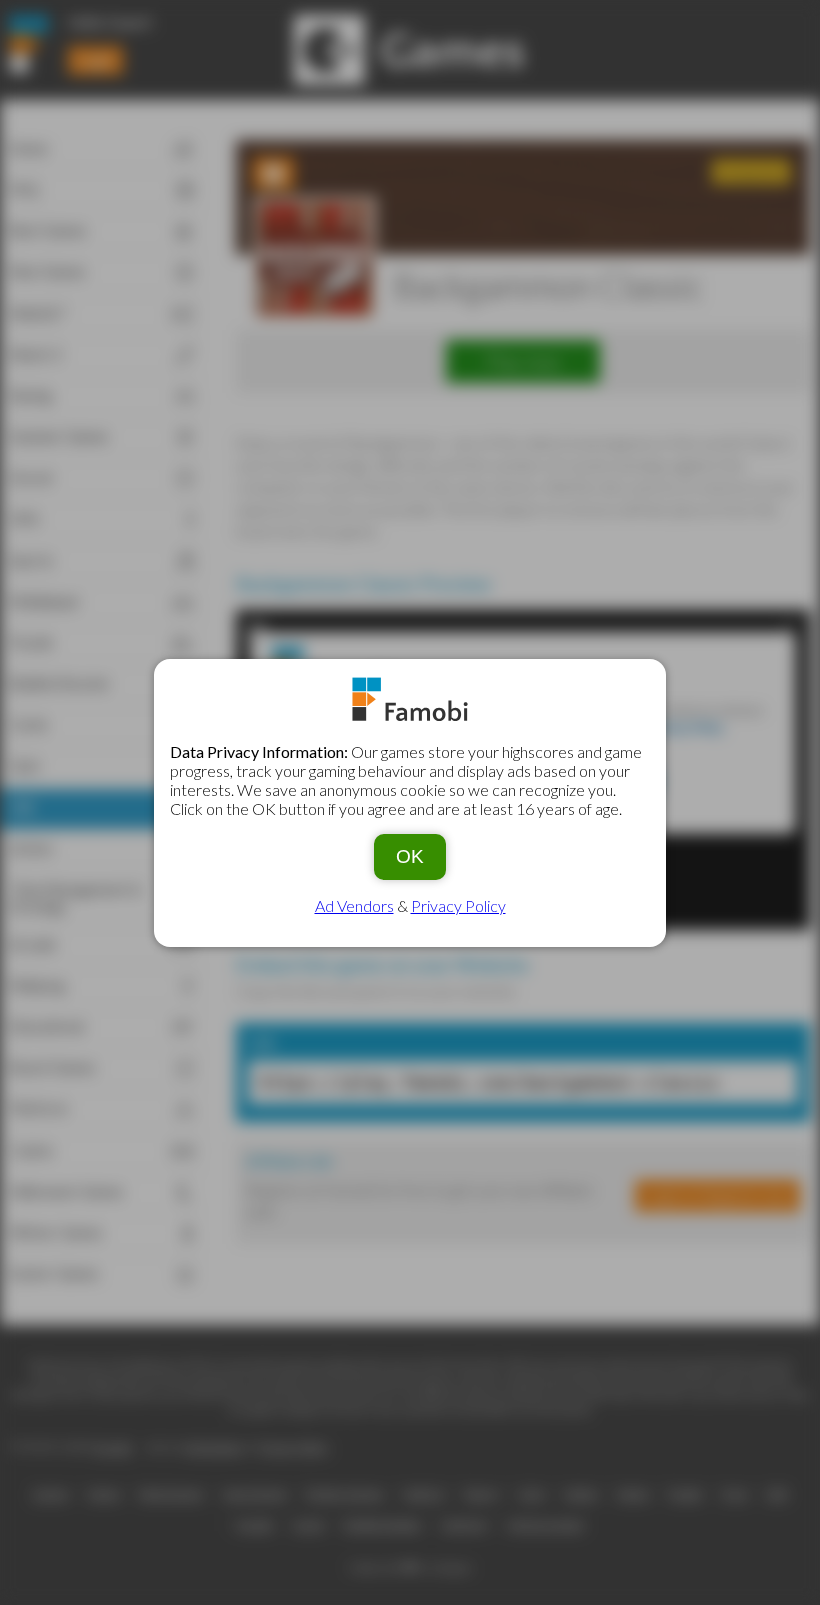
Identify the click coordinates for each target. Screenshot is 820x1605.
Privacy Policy (458, 905)
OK (410, 856)
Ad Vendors (354, 905)
